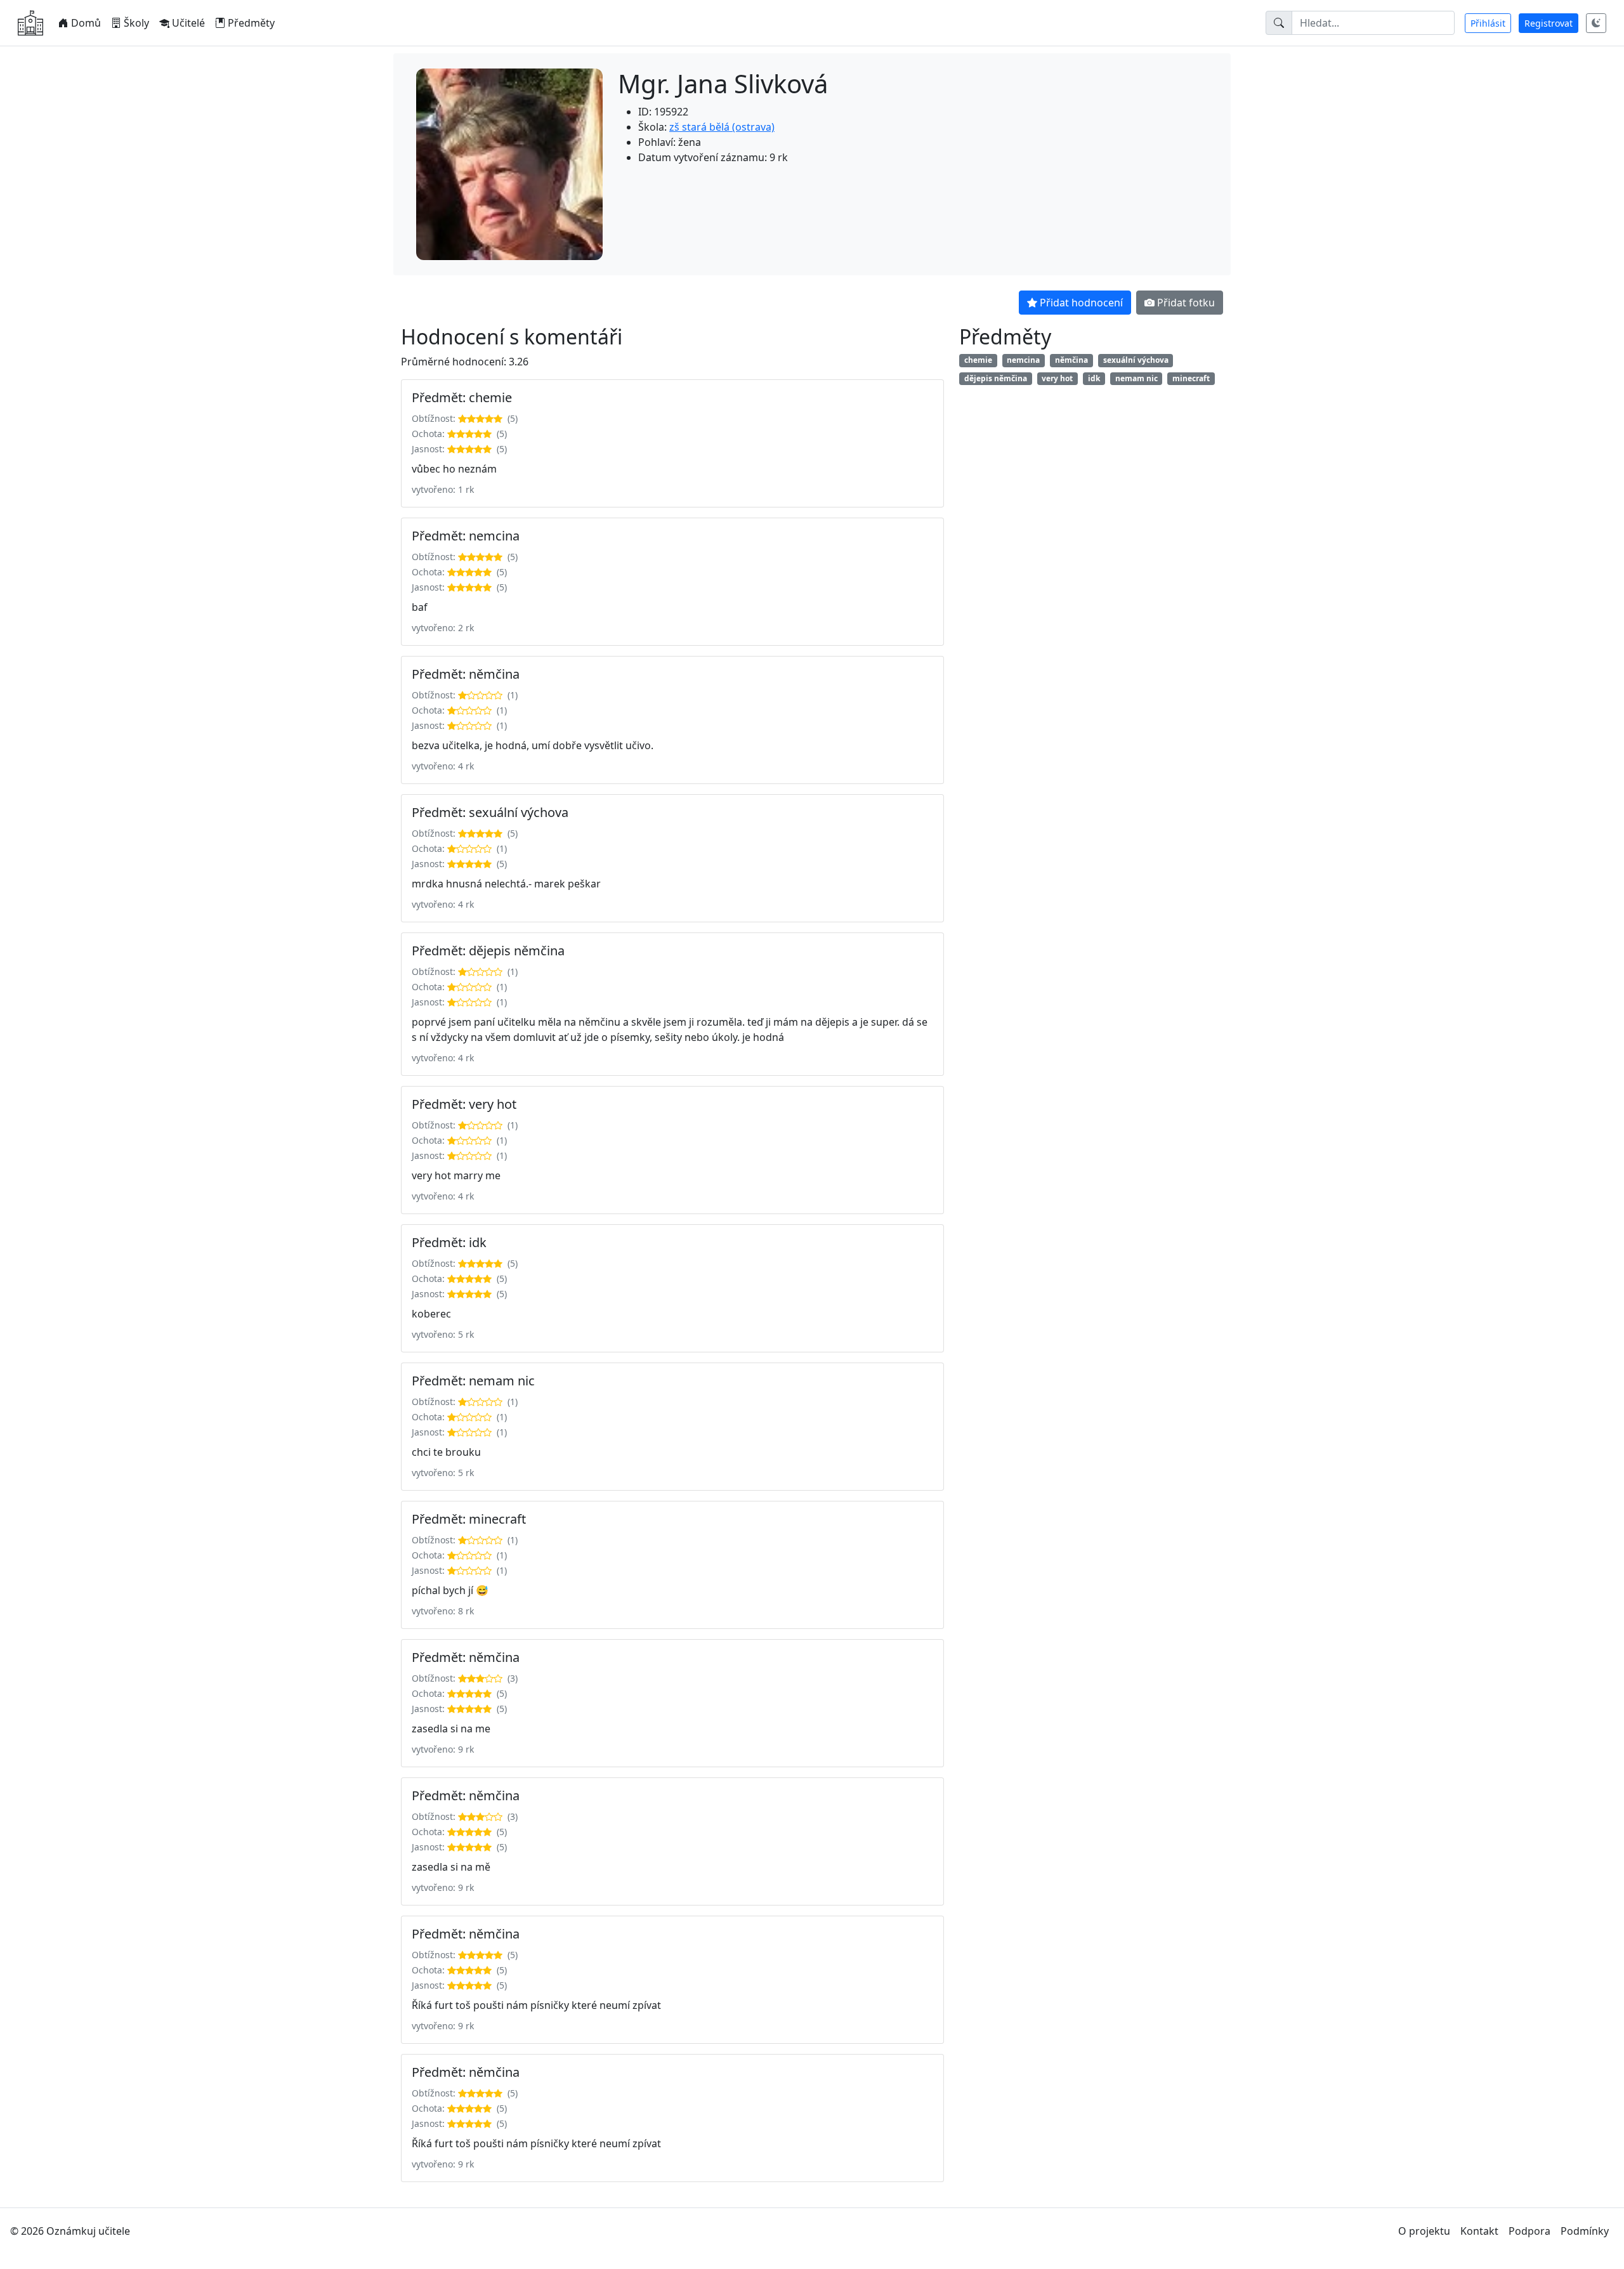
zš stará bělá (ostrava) (722, 127)
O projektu (1424, 2231)
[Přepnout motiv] (1596, 23)
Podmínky (1585, 2231)
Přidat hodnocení (1081, 303)
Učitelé (188, 23)
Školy (136, 23)
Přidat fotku (1186, 303)
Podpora (1529, 2231)
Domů (86, 23)
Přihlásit (1488, 23)
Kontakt (1479, 2231)
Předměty (251, 23)
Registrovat (1549, 23)
